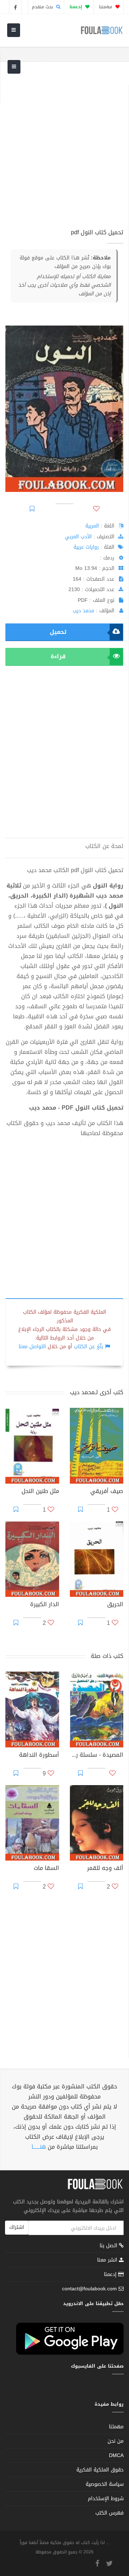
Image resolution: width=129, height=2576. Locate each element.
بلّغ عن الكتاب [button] (89, 1347)
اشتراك (17, 2227)
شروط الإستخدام (106, 2499)
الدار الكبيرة (45, 1605)
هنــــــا (39, 2147)
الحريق (115, 1605)
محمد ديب (83, 611)
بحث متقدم (43, 7)
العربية (92, 526)
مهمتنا (106, 7)
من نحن (116, 2441)
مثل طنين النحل (40, 1492)
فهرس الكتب (109, 2513)
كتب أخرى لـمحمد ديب (97, 1392)
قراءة (58, 656)
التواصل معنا (32, 1347)
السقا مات (46, 1869)
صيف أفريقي (107, 1492)
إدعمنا (111, 2274)
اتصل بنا (109, 2246)
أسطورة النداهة (39, 1756)
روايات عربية (86, 547)
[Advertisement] (64, 149)
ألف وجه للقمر (105, 1869)
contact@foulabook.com (89, 2289)
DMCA (116, 2455)
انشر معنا (108, 2260)
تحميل (58, 632)
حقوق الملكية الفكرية (100, 2470)
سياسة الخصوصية (105, 2484)
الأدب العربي (78, 537)
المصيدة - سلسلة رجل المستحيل (97, 1756)
